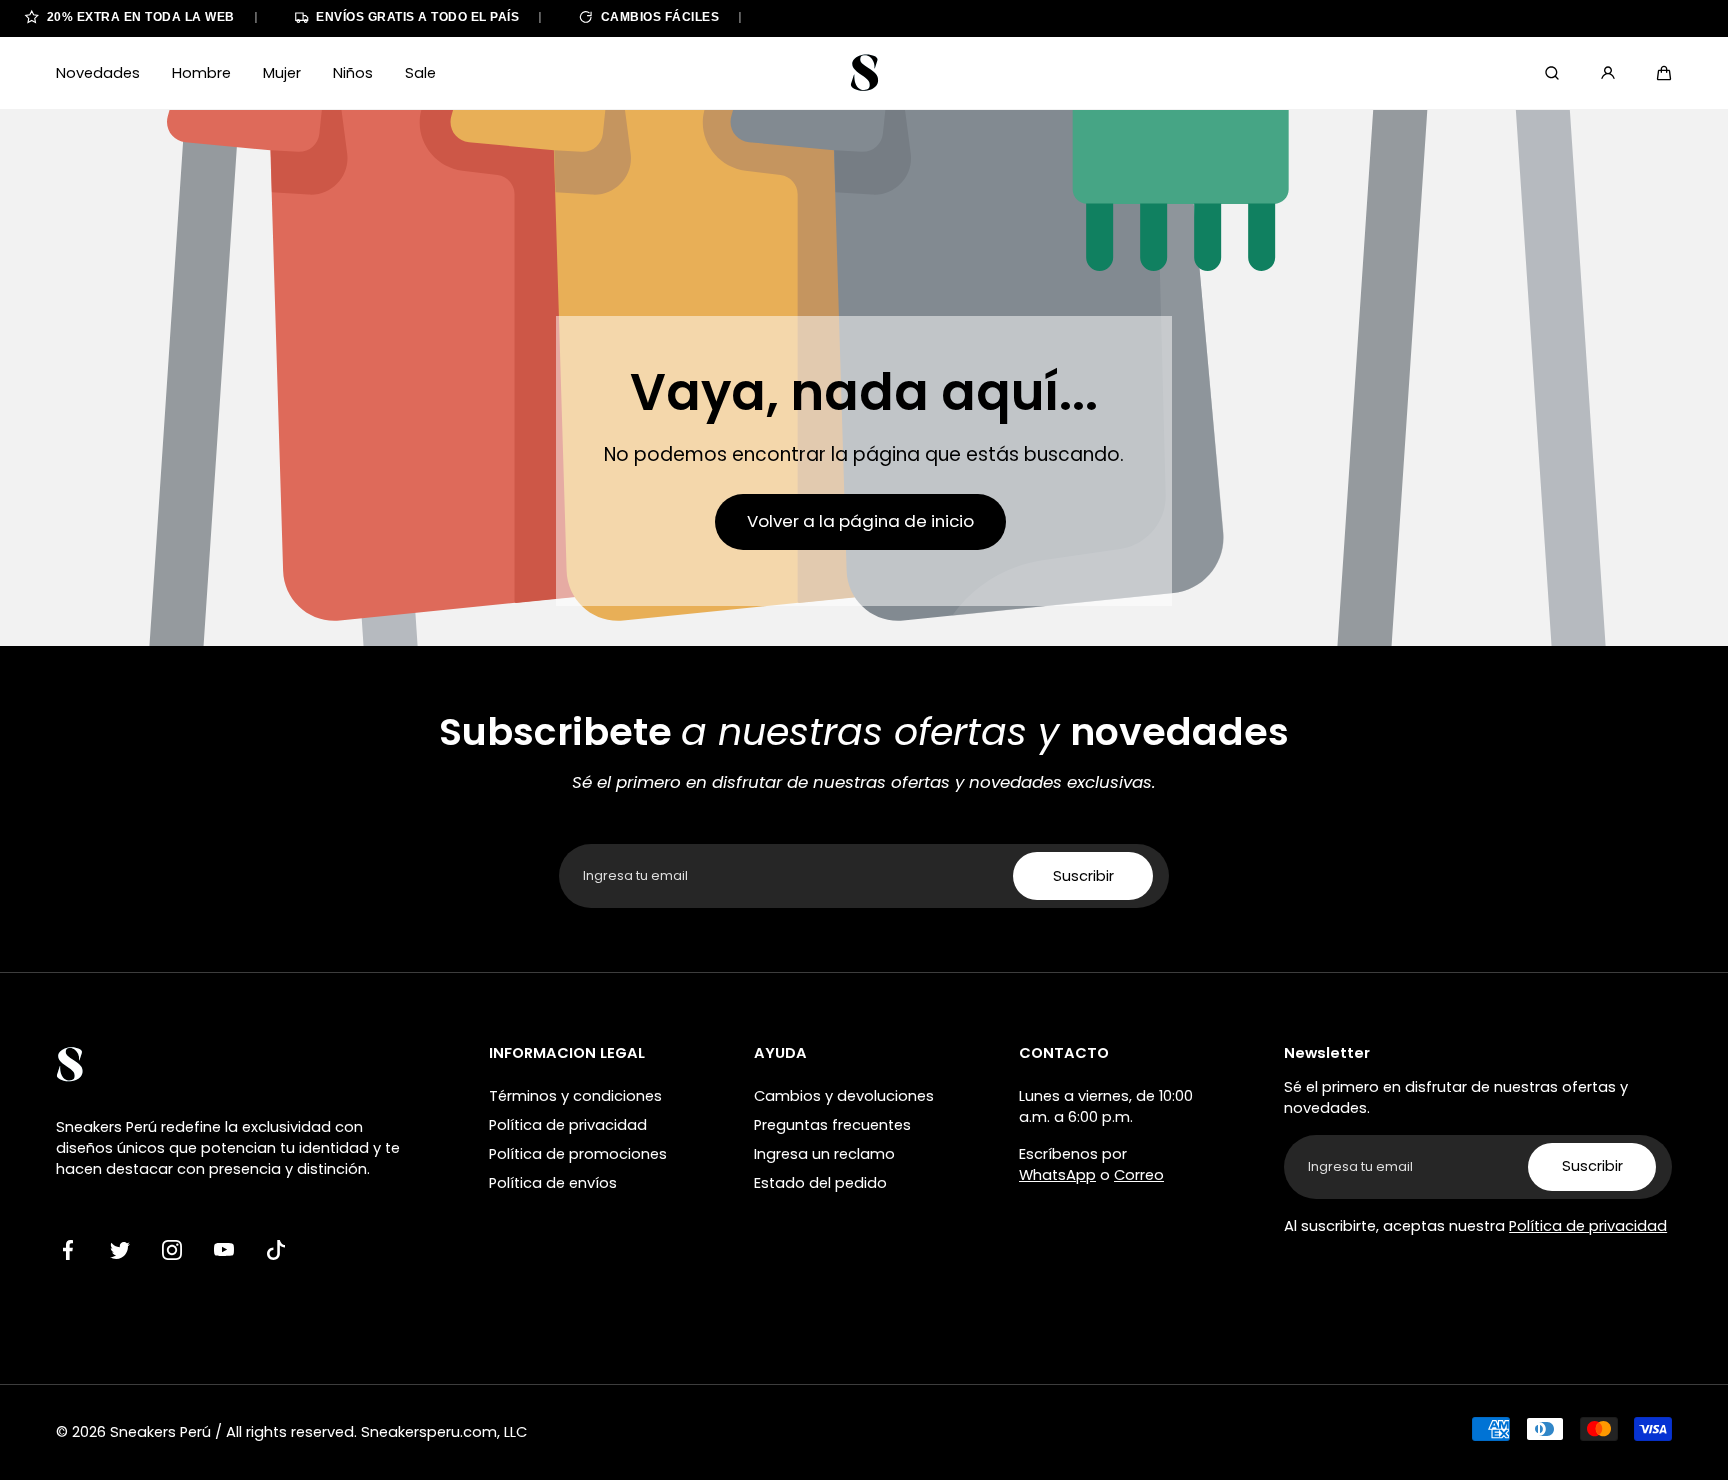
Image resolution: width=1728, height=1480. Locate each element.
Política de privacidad (568, 1125)
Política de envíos (553, 1183)
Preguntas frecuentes (832, 1125)
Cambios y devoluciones (844, 1096)
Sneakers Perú (160, 1432)
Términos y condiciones (575, 1096)
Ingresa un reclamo (824, 1154)
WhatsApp (1057, 1175)
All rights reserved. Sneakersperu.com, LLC (376, 1432)
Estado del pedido (820, 1183)
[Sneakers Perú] (864, 73)
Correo (1139, 1175)
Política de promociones (578, 1154)
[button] (1664, 73)
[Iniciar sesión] (1608, 73)
